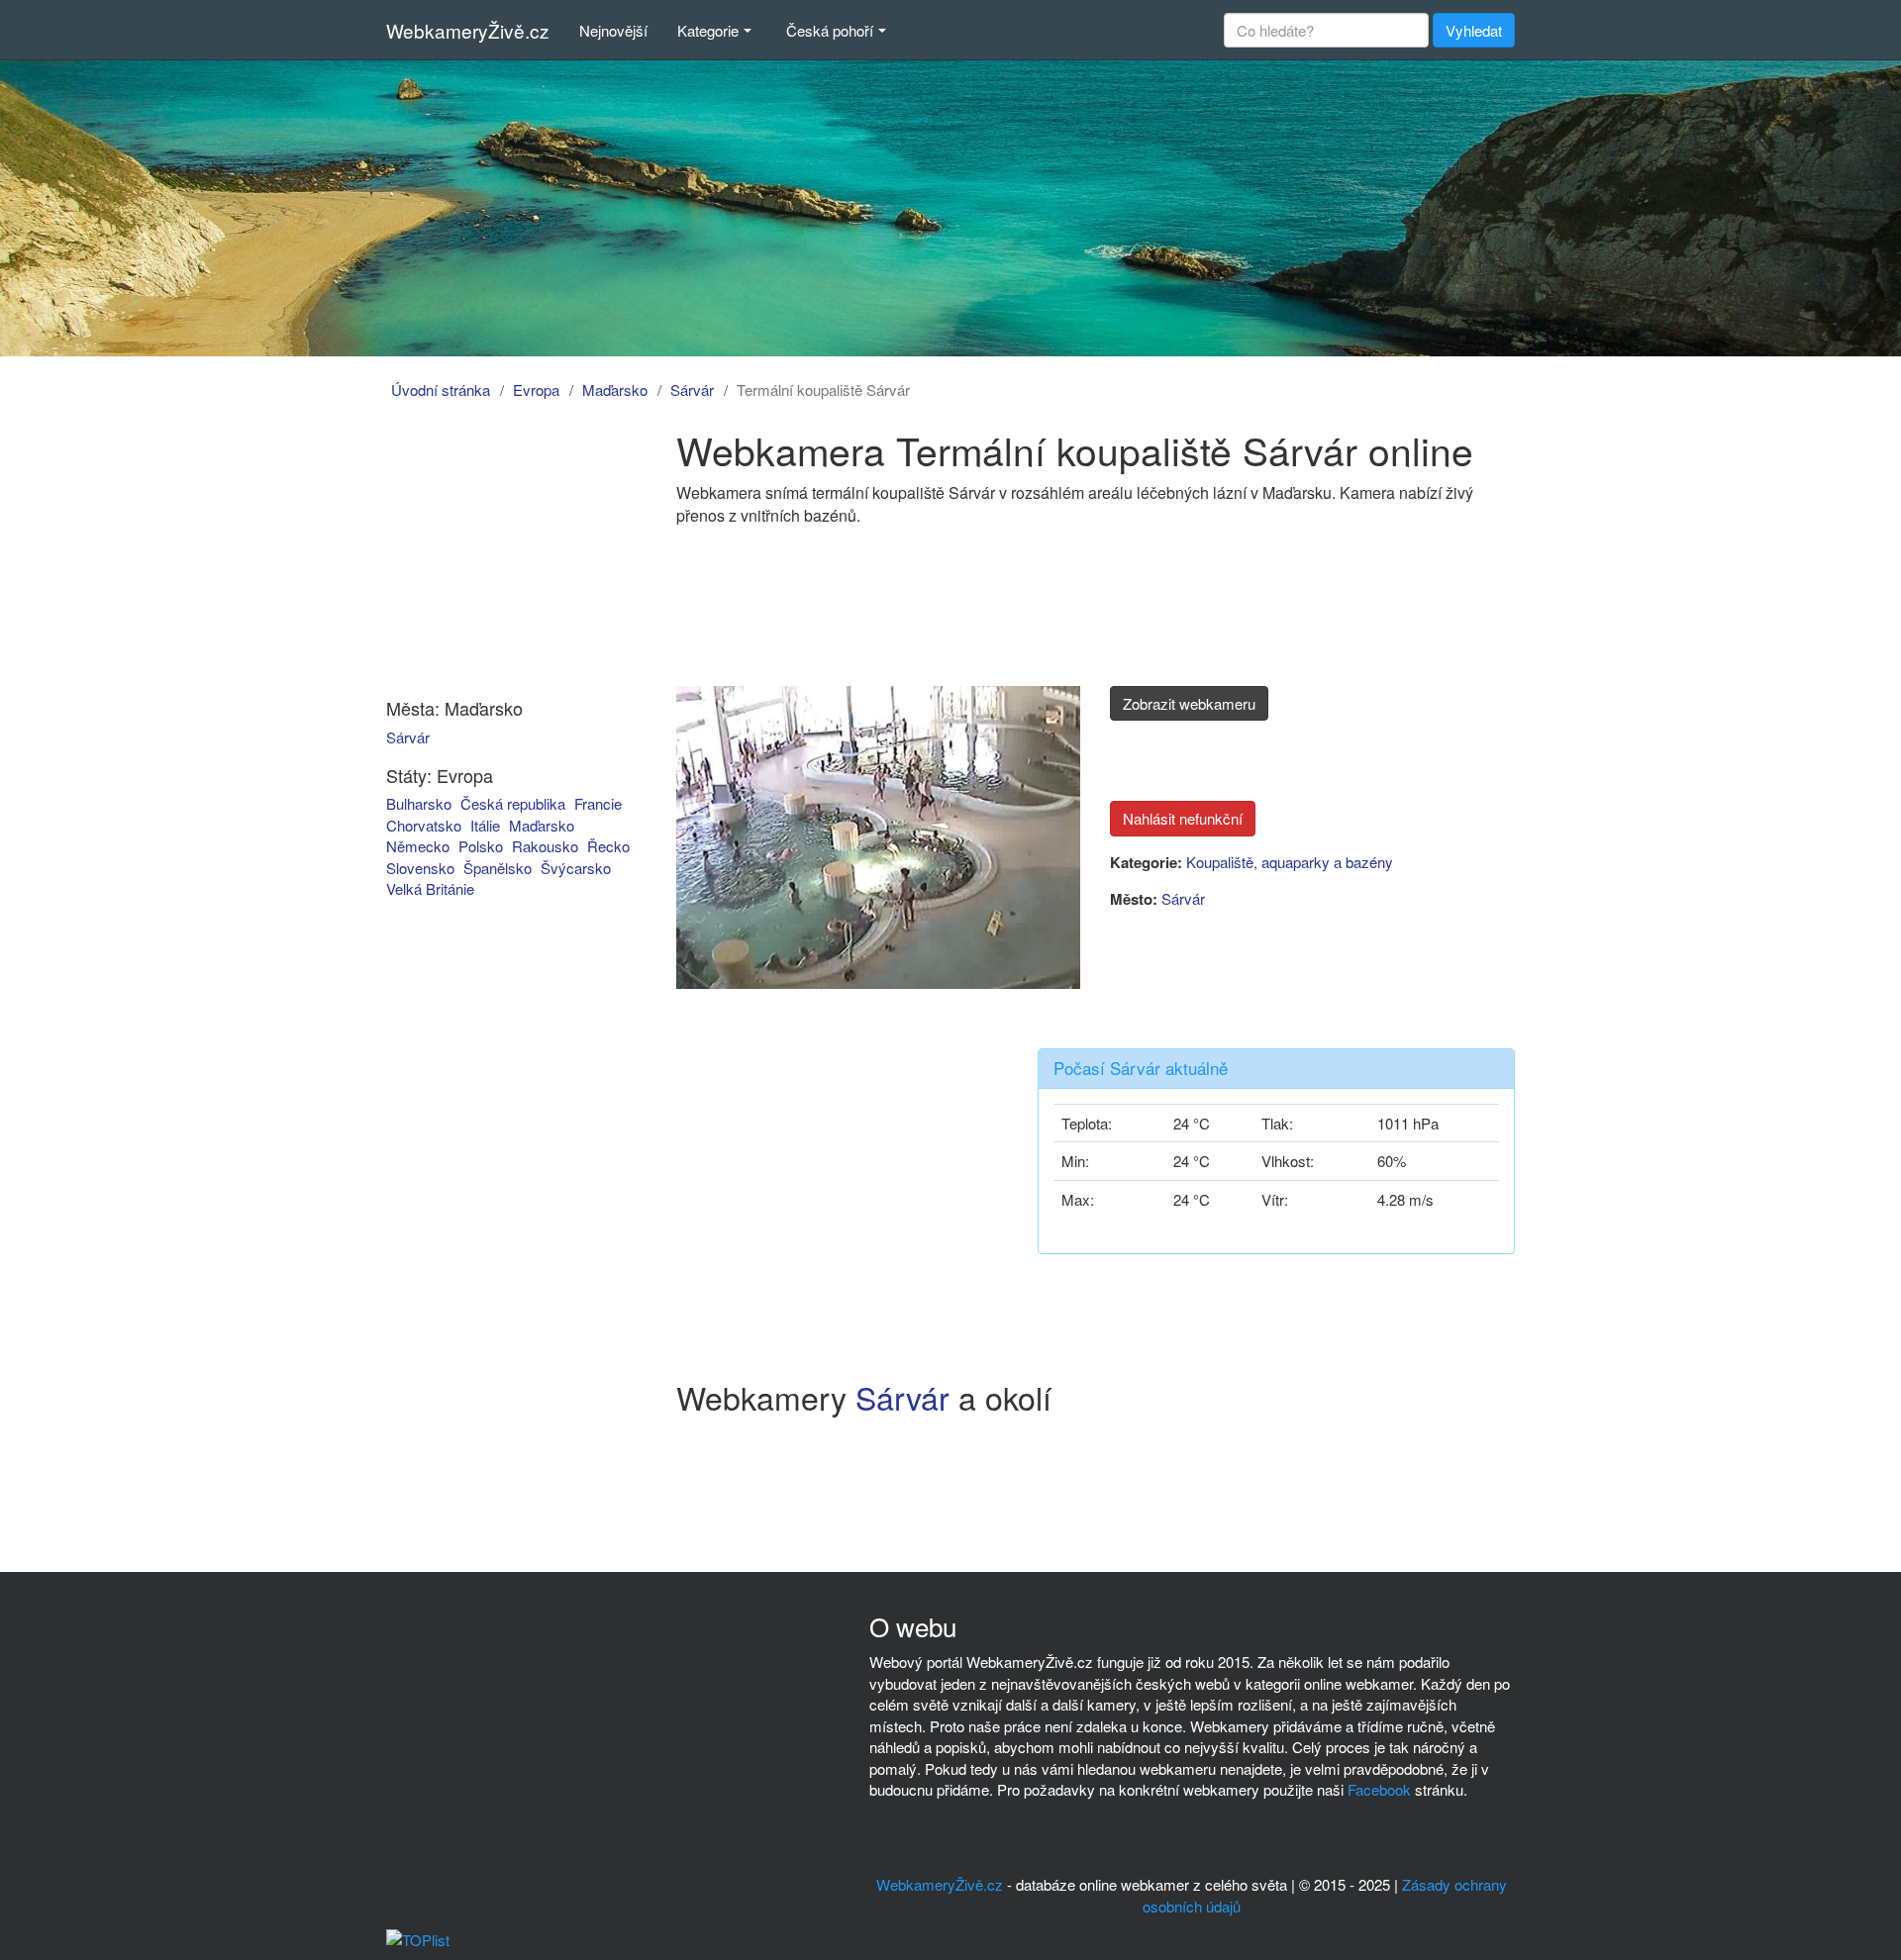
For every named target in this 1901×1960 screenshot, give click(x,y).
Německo (418, 846)
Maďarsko (615, 390)
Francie (598, 803)
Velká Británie (430, 888)
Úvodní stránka (441, 390)
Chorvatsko (424, 825)
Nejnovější (613, 30)
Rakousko (545, 846)
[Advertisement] (498, 552)
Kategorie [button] (708, 30)
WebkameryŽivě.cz (468, 30)
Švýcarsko (576, 868)
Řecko (608, 846)
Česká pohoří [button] (830, 30)
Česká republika (513, 803)
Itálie (485, 825)
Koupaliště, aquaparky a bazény (1290, 862)
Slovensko (420, 868)
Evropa (536, 390)
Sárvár (692, 390)
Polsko (481, 846)
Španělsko (498, 868)
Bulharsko (419, 803)
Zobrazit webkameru (1189, 703)
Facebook (1379, 1789)
